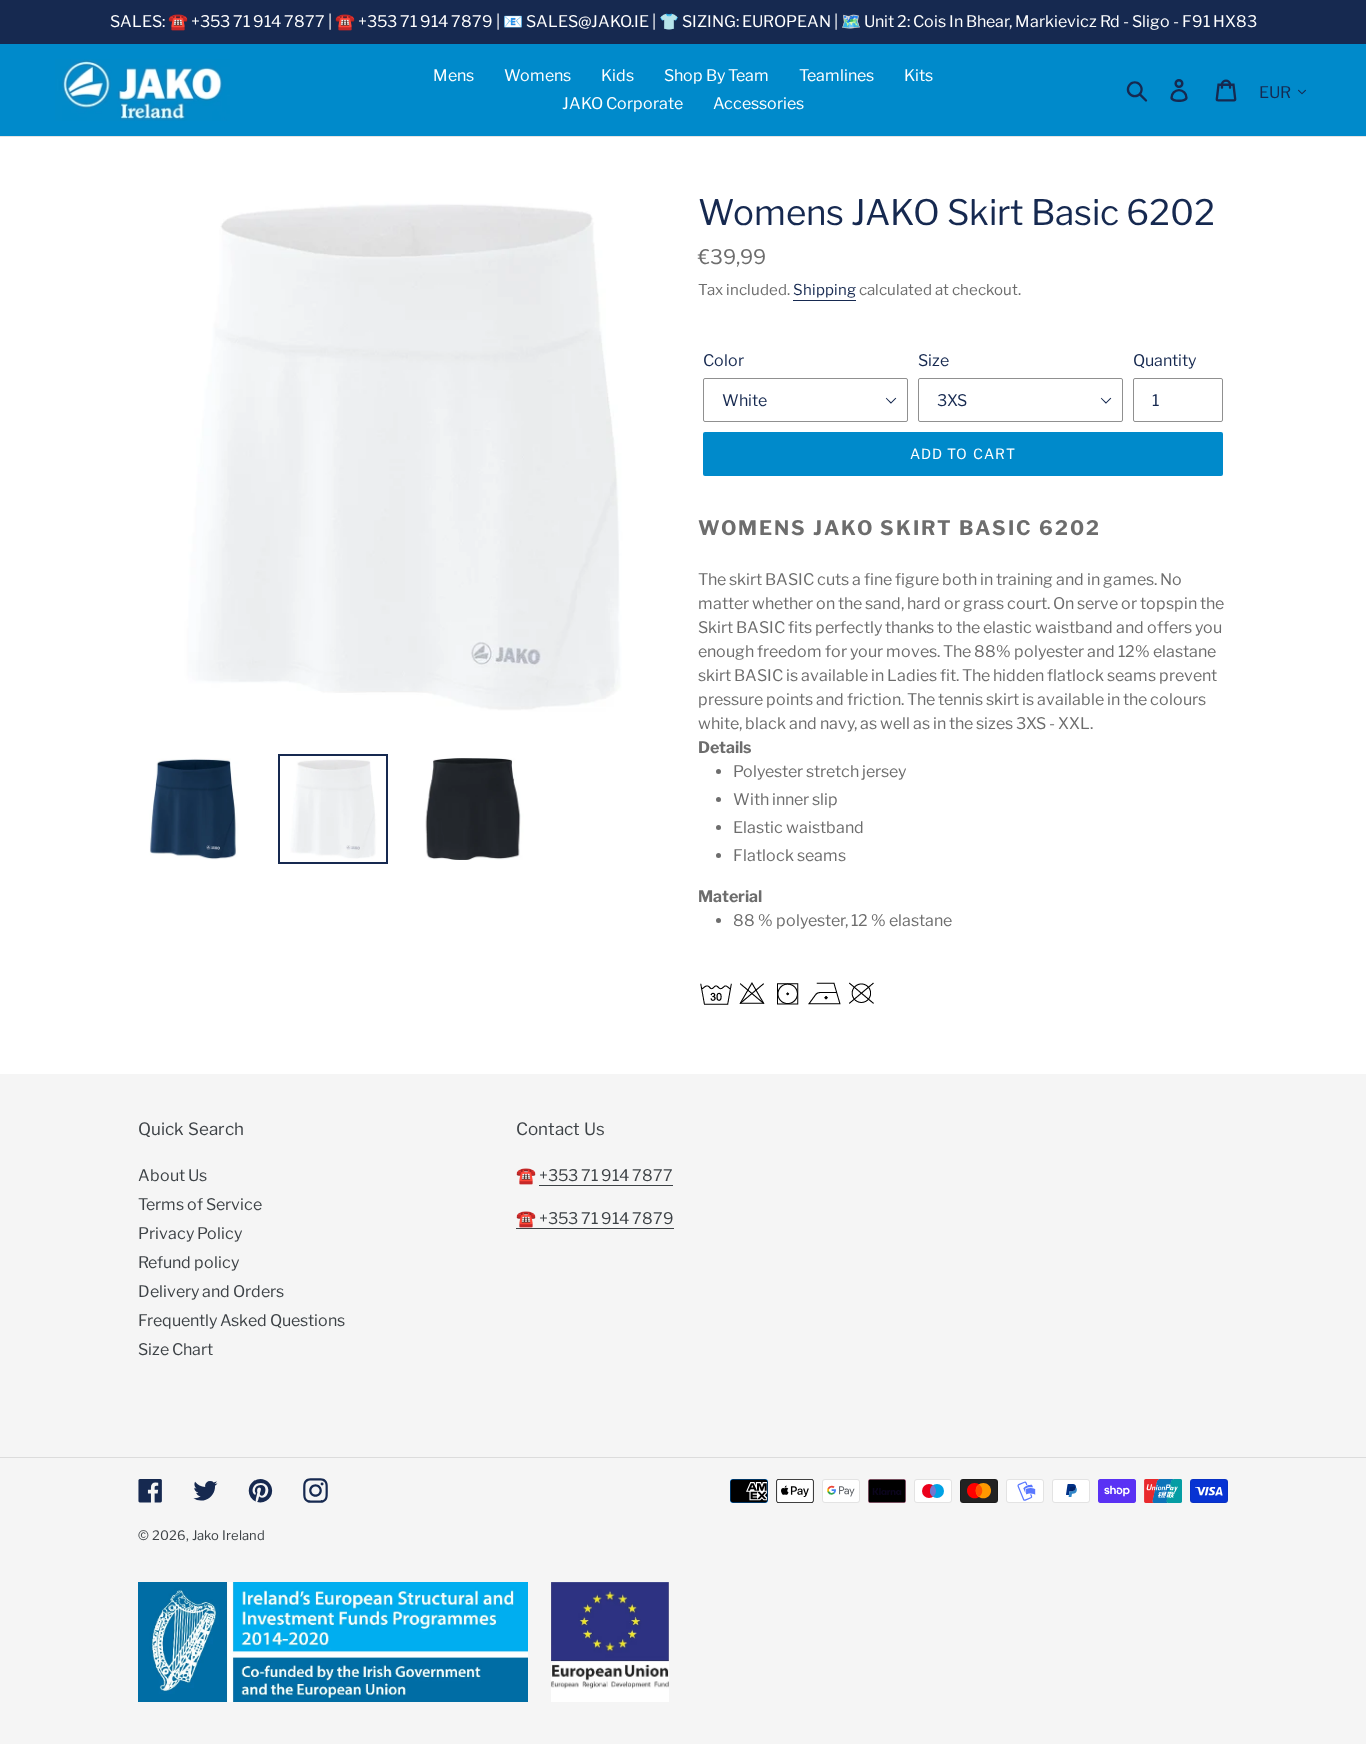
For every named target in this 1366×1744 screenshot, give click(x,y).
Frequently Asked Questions (241, 1320)
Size (933, 360)
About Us (172, 1175)
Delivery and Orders (211, 1291)
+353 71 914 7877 (606, 1175)
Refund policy (188, 1262)
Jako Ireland (228, 1535)
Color (723, 360)
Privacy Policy (190, 1233)
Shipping (824, 290)
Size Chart (175, 1349)
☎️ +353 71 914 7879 (595, 1218)
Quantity (1164, 360)
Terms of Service (200, 1204)
